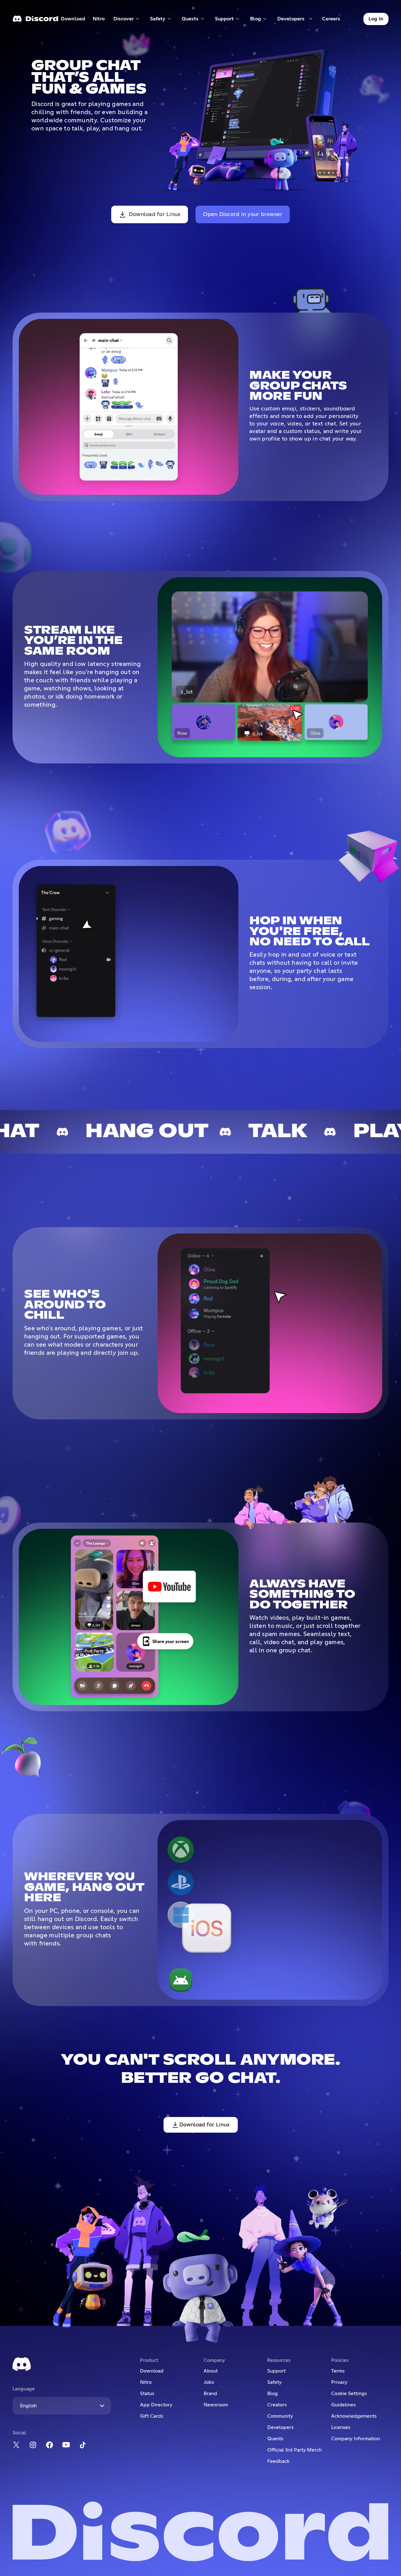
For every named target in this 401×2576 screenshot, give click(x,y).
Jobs (209, 2382)
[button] (127, 19)
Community (280, 2416)
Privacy (339, 2382)
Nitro (101, 20)
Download (73, 20)
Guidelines (343, 2405)
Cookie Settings (349, 2394)
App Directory (156, 2405)
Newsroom (216, 2405)
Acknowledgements (354, 2416)
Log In (376, 19)
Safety (274, 2382)
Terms (338, 2371)
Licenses (341, 2427)
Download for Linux (155, 214)
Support (276, 2371)
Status (147, 2394)
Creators (277, 2405)
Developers (280, 2427)
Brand (210, 2394)
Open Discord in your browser (243, 214)
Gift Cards (152, 2416)
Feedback (278, 2461)
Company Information (356, 2439)
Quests (275, 2439)
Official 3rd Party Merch (294, 2450)
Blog (273, 2394)
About (211, 2371)
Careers (333, 20)
